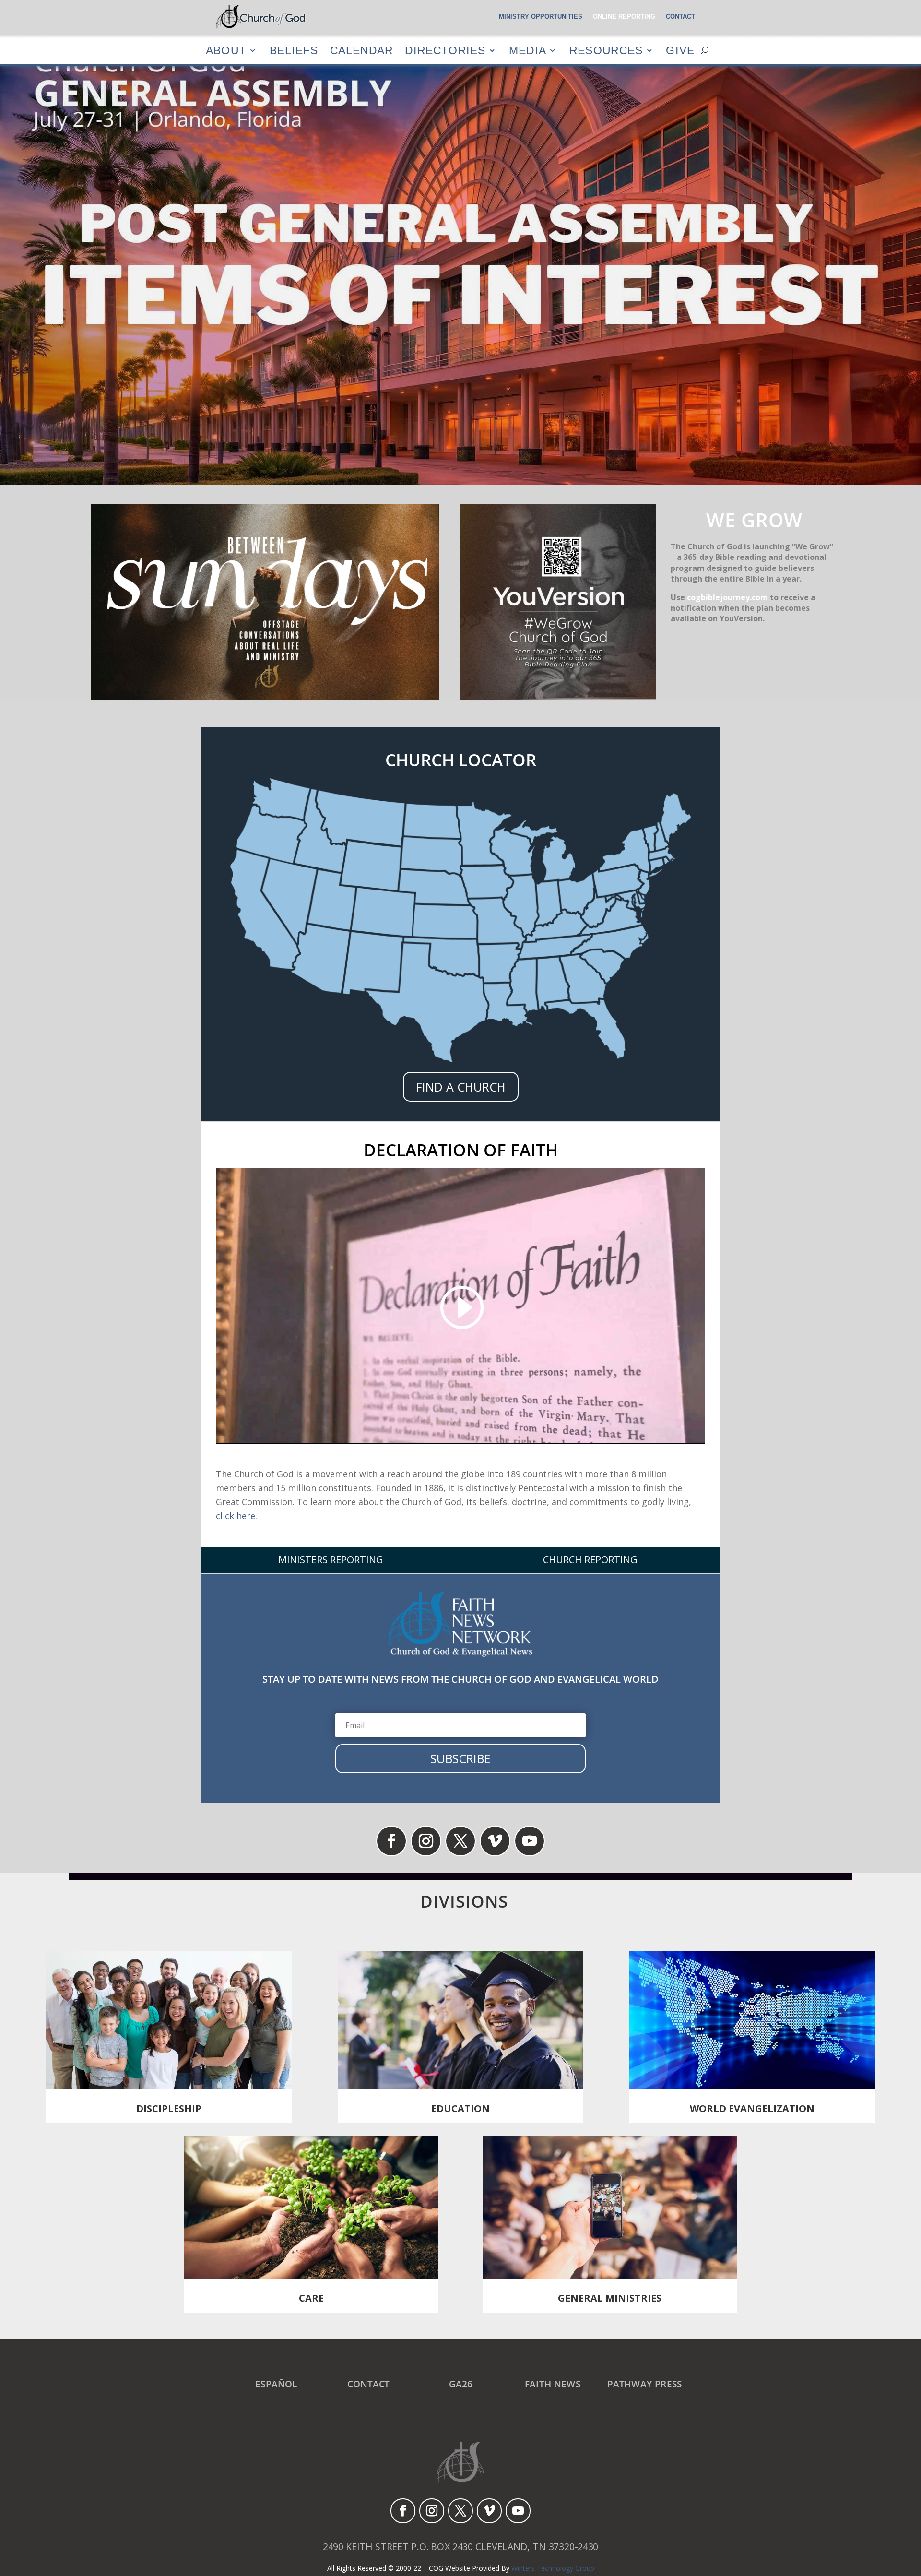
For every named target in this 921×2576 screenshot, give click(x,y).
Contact (680, 17)
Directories (445, 50)
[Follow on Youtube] (530, 1841)
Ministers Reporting (331, 1560)
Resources (606, 50)
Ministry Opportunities (541, 17)
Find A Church (461, 1087)
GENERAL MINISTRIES (610, 2298)
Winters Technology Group (553, 2568)
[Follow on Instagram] (426, 1841)
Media (528, 50)
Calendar (361, 50)
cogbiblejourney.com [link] (727, 597)
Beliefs (294, 50)
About (226, 50)
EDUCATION (460, 2108)
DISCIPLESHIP (169, 2108)
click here (236, 1516)
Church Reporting (590, 1560)
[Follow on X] (460, 1841)
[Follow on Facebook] (391, 1841)
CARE (311, 2298)
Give (680, 50)
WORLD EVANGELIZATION (752, 2108)
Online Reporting (624, 17)
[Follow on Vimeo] (495, 1841)
